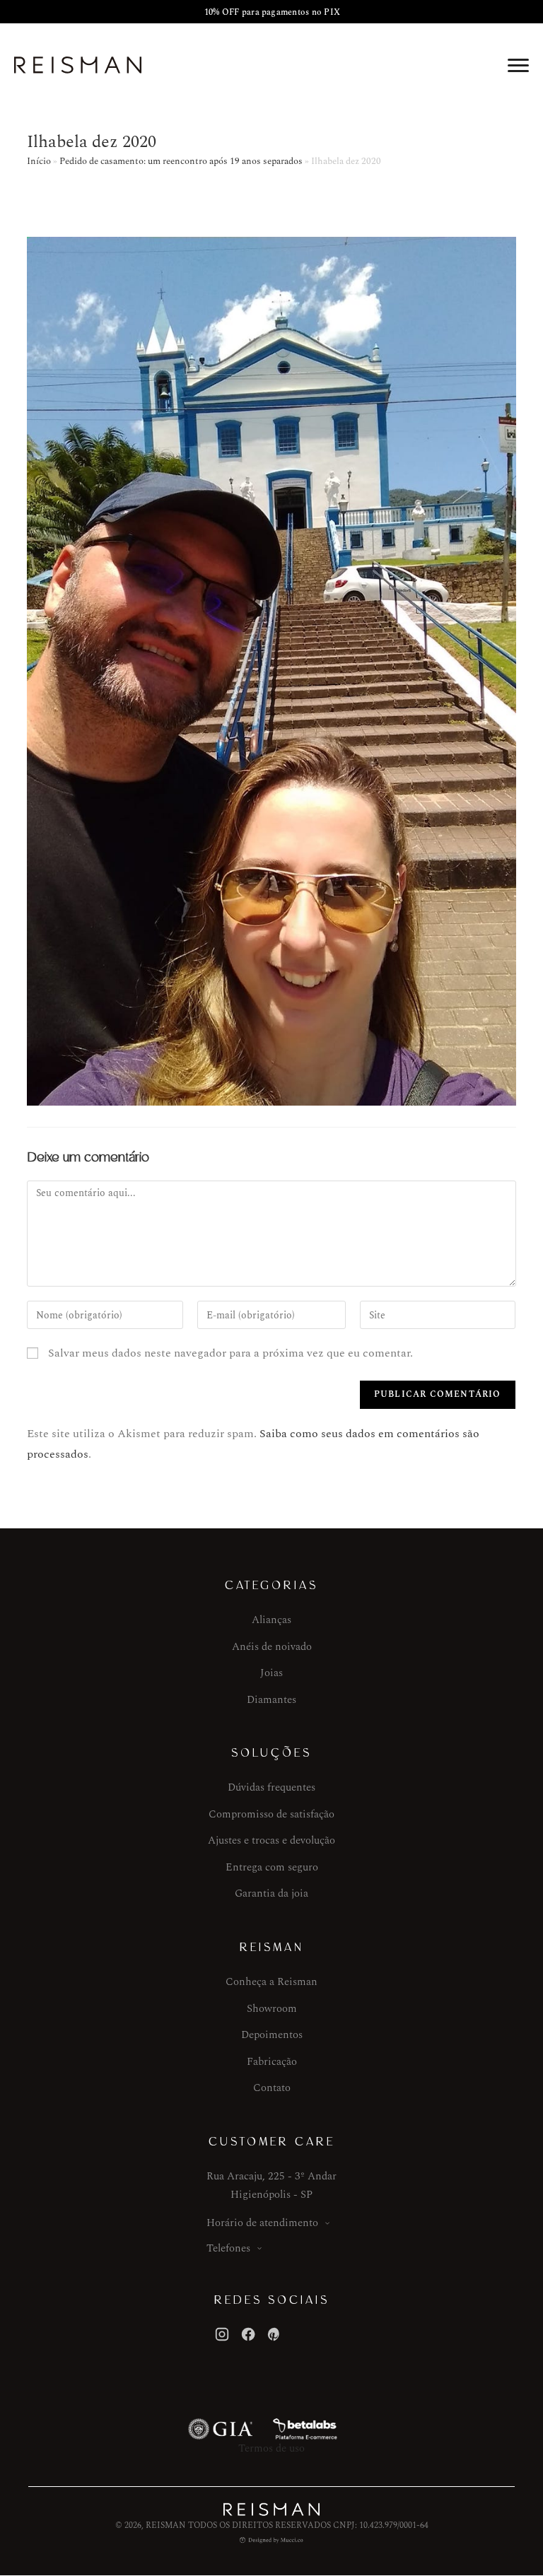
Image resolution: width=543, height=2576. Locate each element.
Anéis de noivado (272, 1647)
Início (39, 161)
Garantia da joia (271, 1893)
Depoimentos (272, 2035)
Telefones (228, 2248)
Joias (271, 1673)
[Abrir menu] (518, 65)
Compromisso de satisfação (271, 1814)
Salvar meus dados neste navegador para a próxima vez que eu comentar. (230, 1353)
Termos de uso (271, 2448)
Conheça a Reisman (271, 1982)
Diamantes (271, 1700)
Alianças (271, 1620)
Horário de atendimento (262, 2223)
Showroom (272, 2009)
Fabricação (272, 2062)
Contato (272, 2088)
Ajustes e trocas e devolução (271, 1840)
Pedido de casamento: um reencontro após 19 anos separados (181, 161)
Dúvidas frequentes (271, 1787)
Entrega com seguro (272, 1867)
